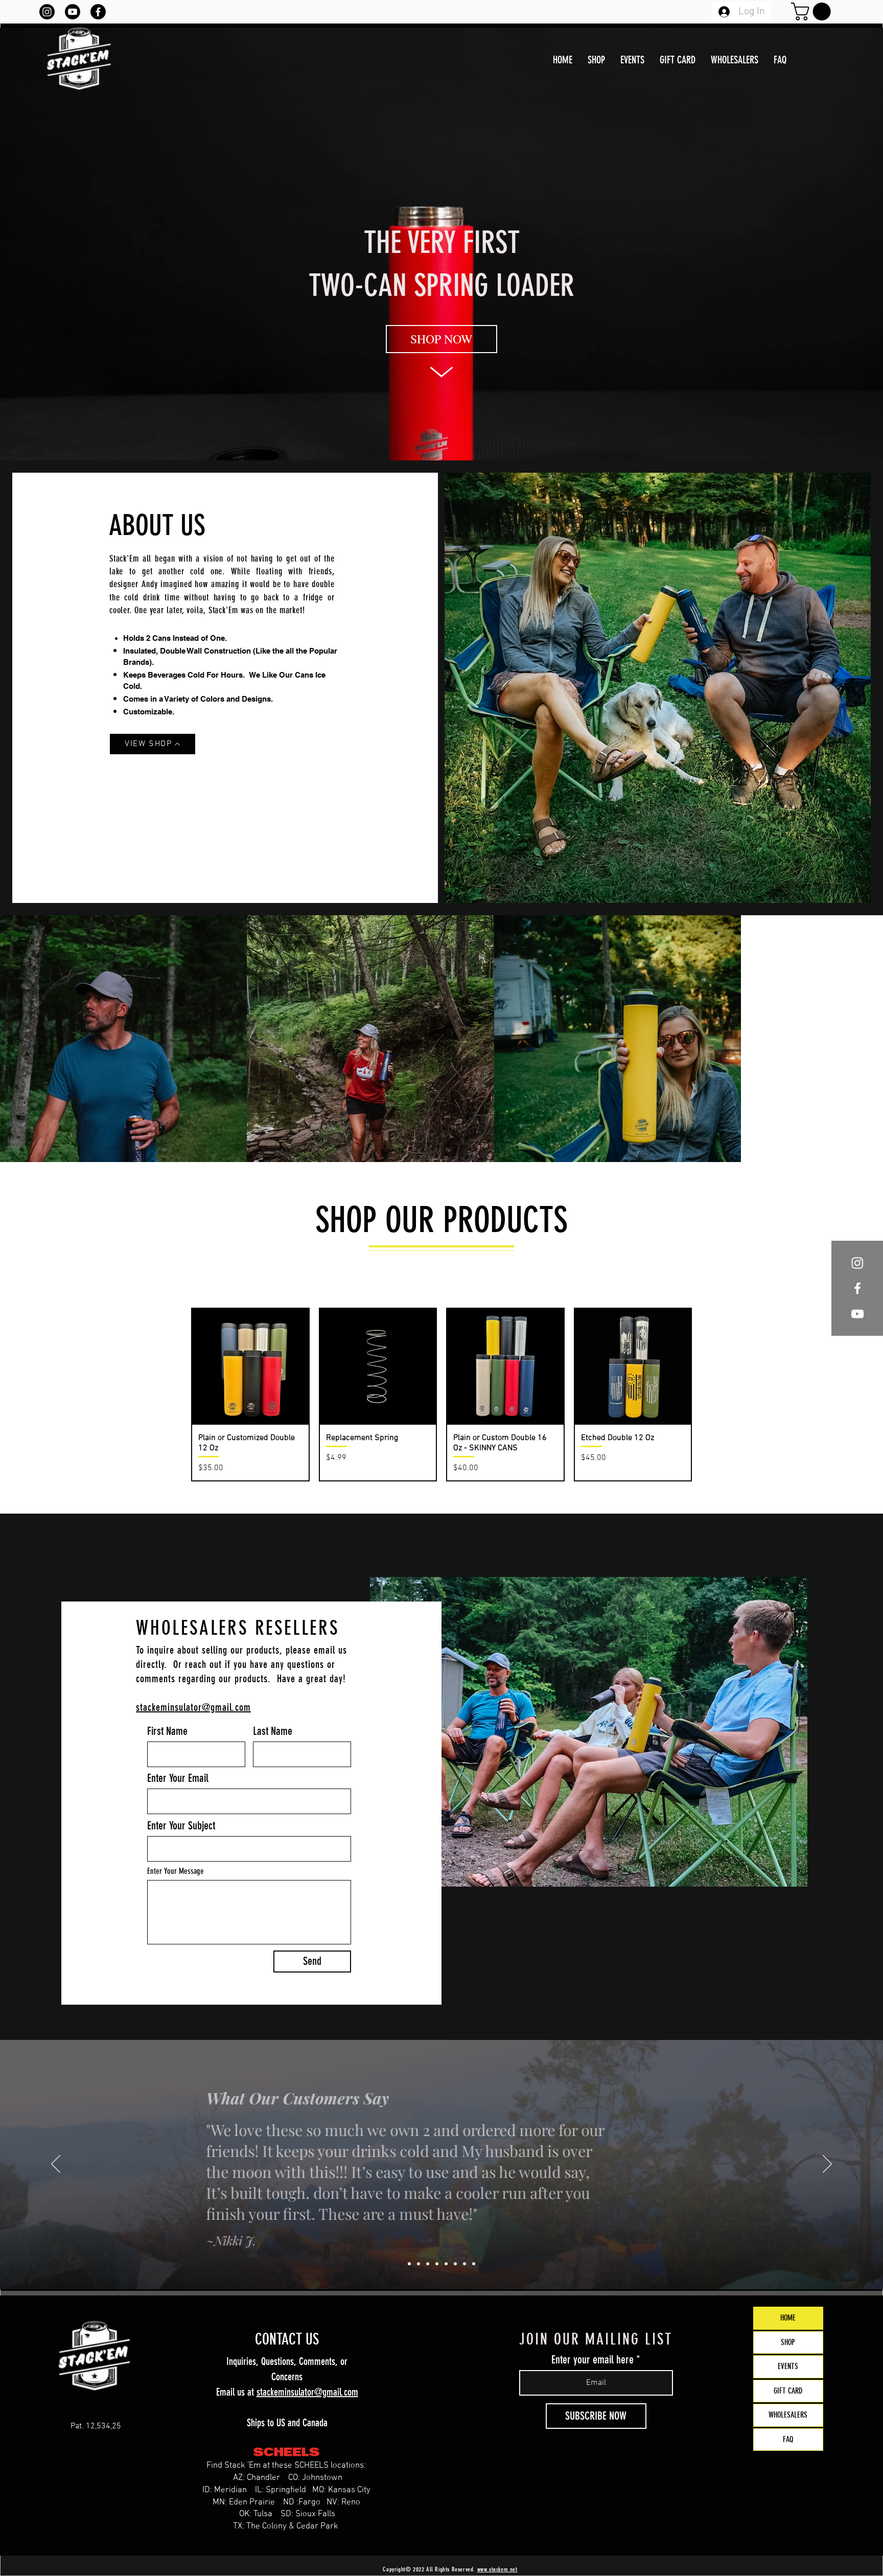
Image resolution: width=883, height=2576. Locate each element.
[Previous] (56, 2165)
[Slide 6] (455, 2264)
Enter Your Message (176, 1871)
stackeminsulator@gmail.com (307, 2392)
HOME (788, 2318)
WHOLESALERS (788, 2415)
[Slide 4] (437, 2264)
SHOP (788, 2342)
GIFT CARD (788, 2391)
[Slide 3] (428, 2264)
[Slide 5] (446, 2264)
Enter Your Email (178, 1778)
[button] (813, 11)
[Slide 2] (419, 2264)
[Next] (827, 2165)
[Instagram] (47, 12)
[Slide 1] (409, 2264)
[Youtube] (73, 12)
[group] (441, 1395)
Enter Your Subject (181, 1826)
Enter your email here (592, 2360)
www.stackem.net (497, 2569)
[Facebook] (98, 12)
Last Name (273, 1731)
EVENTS (788, 2366)
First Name (167, 1731)
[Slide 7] (464, 2264)
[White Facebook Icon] (857, 1288)
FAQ (788, 2439)
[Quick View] (250, 1367)
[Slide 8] (474, 2264)
